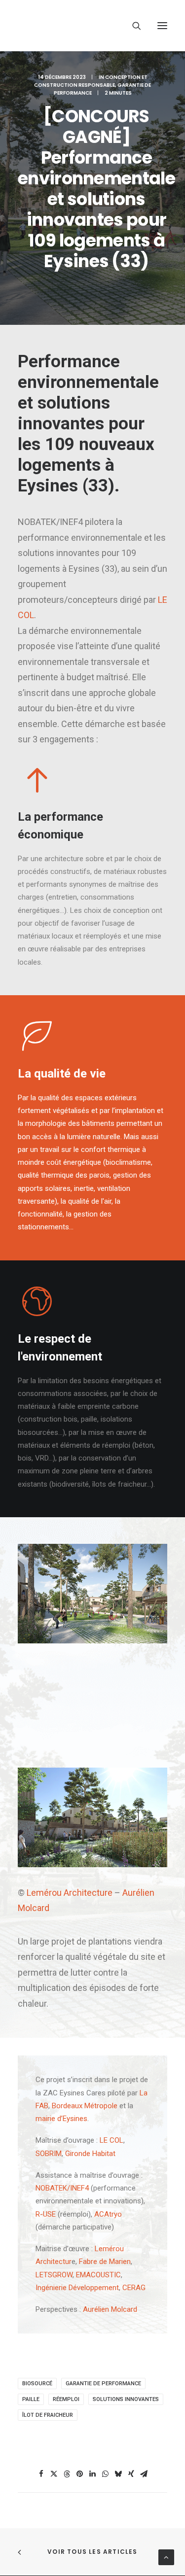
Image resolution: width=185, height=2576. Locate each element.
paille (31, 2399)
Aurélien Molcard (110, 2309)
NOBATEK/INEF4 (62, 2188)
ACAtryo (108, 2214)
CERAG (134, 2288)
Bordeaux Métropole (85, 2106)
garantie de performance (103, 2384)
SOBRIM (49, 2154)
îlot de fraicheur (48, 2415)
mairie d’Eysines (61, 2119)
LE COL (111, 2140)
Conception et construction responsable (91, 81)
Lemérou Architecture (70, 1893)
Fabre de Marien (105, 2262)
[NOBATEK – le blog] (90, 26)
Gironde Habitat (90, 2154)
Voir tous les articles (92, 2552)
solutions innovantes (126, 2399)
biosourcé (37, 2384)
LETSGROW (54, 2275)
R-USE (46, 2214)
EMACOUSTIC (98, 2275)
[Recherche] (132, 26)
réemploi (66, 2399)
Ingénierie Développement (77, 2288)
